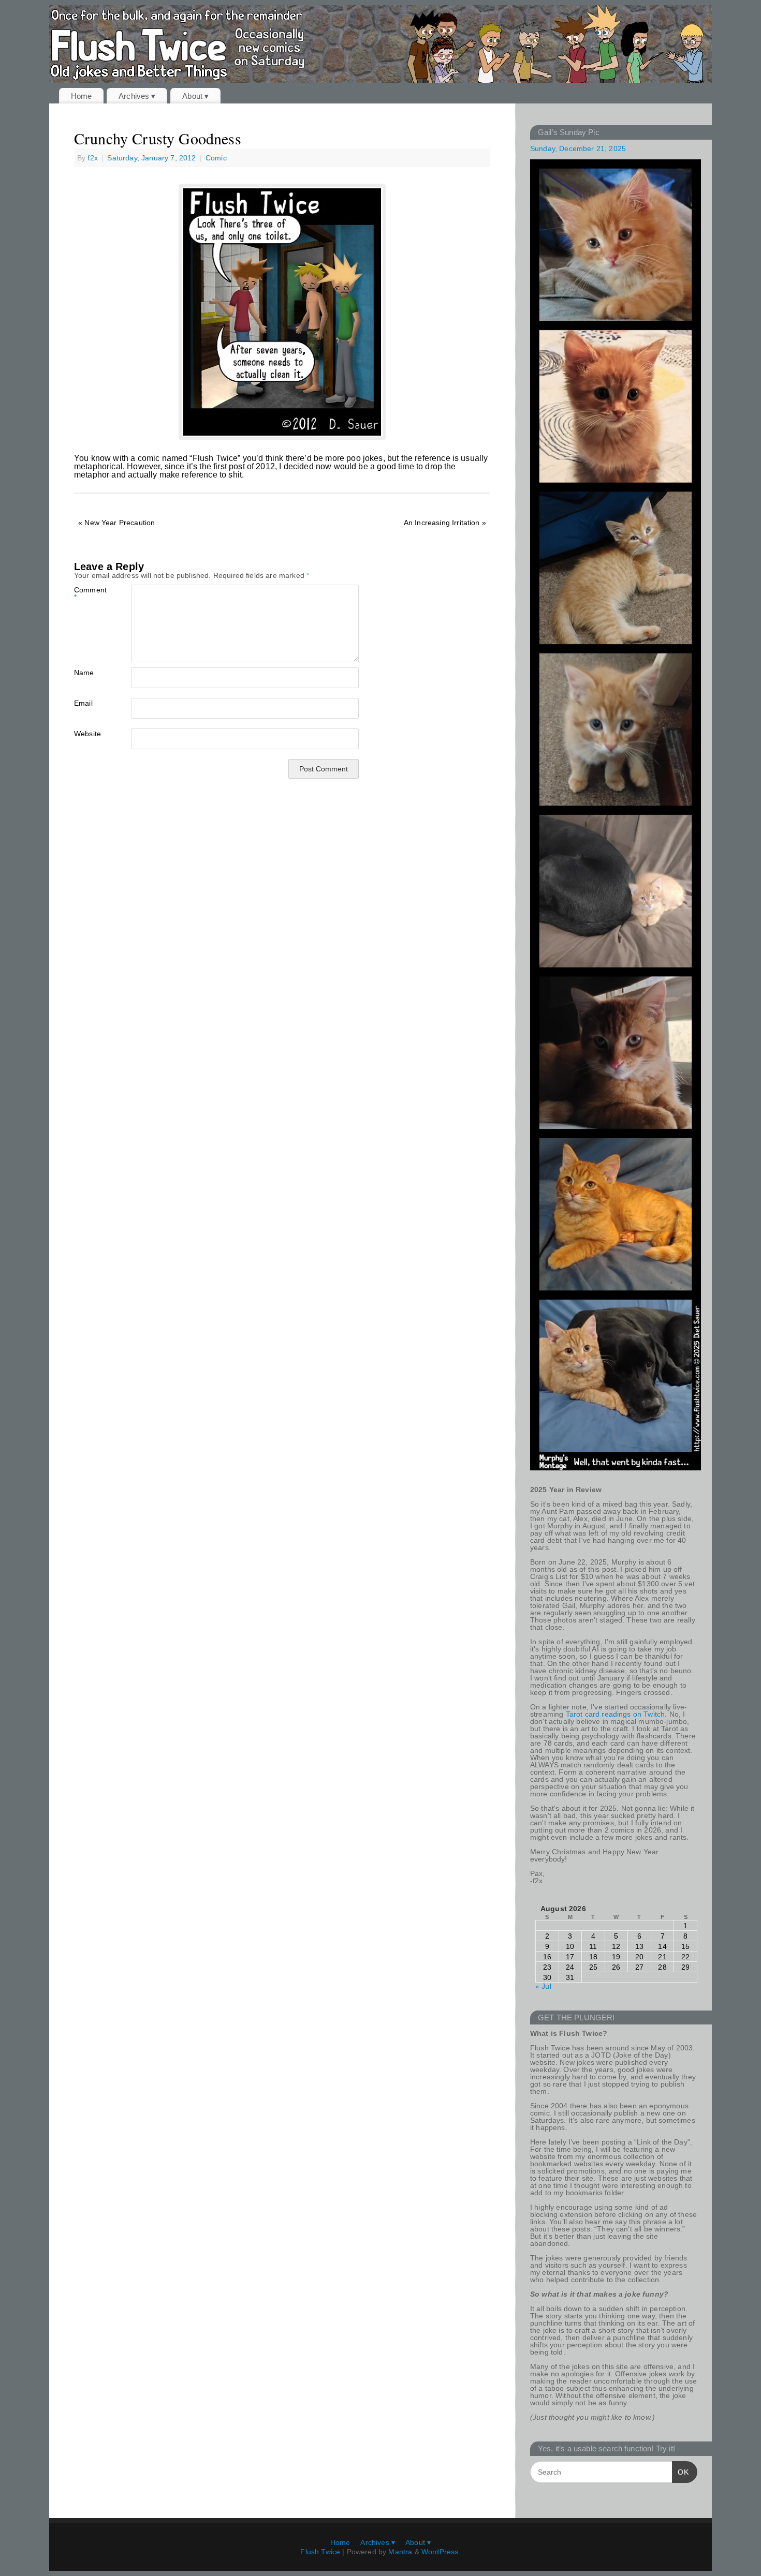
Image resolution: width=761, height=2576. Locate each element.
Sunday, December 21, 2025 (578, 148)
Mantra (400, 2552)
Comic (216, 158)
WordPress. (441, 2552)
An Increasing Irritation (445, 523)
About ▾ (195, 96)
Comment (88, 593)
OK (680, 2472)
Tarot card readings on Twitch (616, 1714)
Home (82, 96)
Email (83, 703)
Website (87, 733)
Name (84, 672)
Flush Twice (320, 2552)
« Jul (543, 1986)
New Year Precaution (116, 523)
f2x (92, 158)
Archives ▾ (137, 96)
